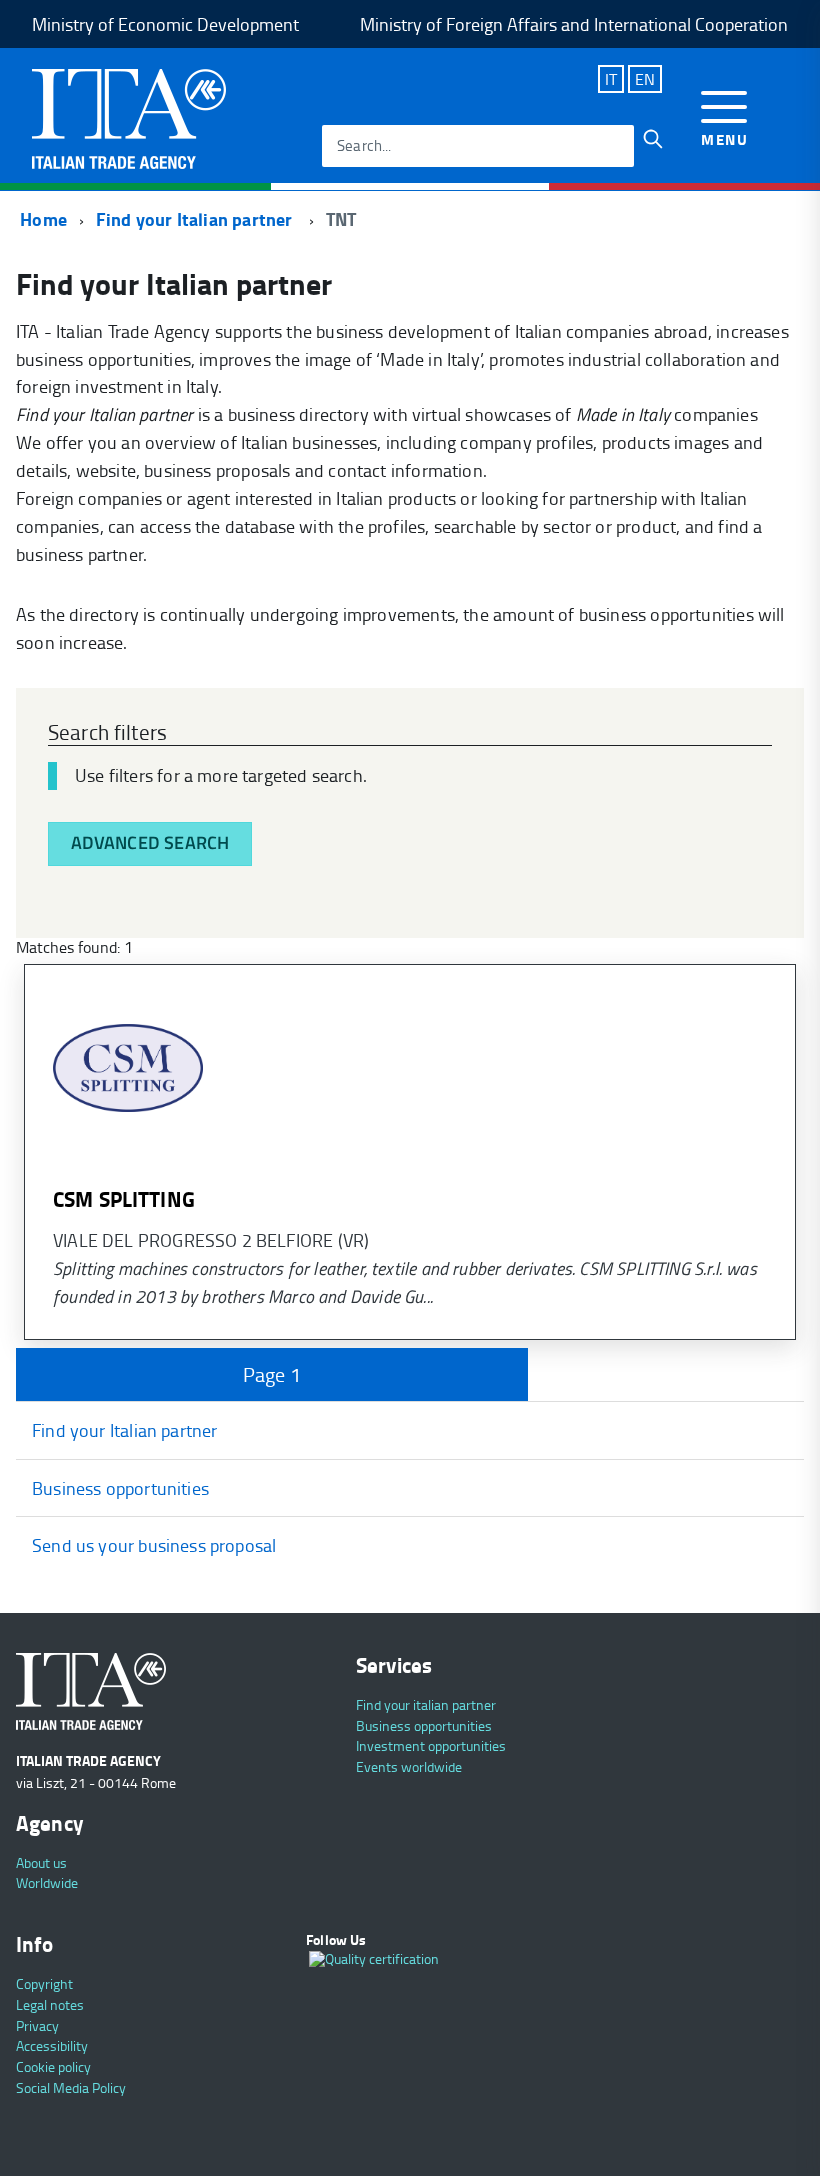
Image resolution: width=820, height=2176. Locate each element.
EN (645, 79)
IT (611, 79)
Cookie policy (53, 2066)
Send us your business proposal (154, 1545)
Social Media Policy (71, 2087)
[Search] (653, 139)
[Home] (129, 117)
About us (41, 1862)
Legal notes (50, 2004)
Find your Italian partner (196, 219)
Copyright (44, 1983)
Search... (364, 145)
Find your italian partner (426, 1704)
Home (41, 219)
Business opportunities (120, 1488)
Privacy (37, 2025)
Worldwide (47, 1882)
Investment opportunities (431, 1745)
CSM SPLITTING (124, 1199)
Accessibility (52, 2045)
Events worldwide (409, 1766)
